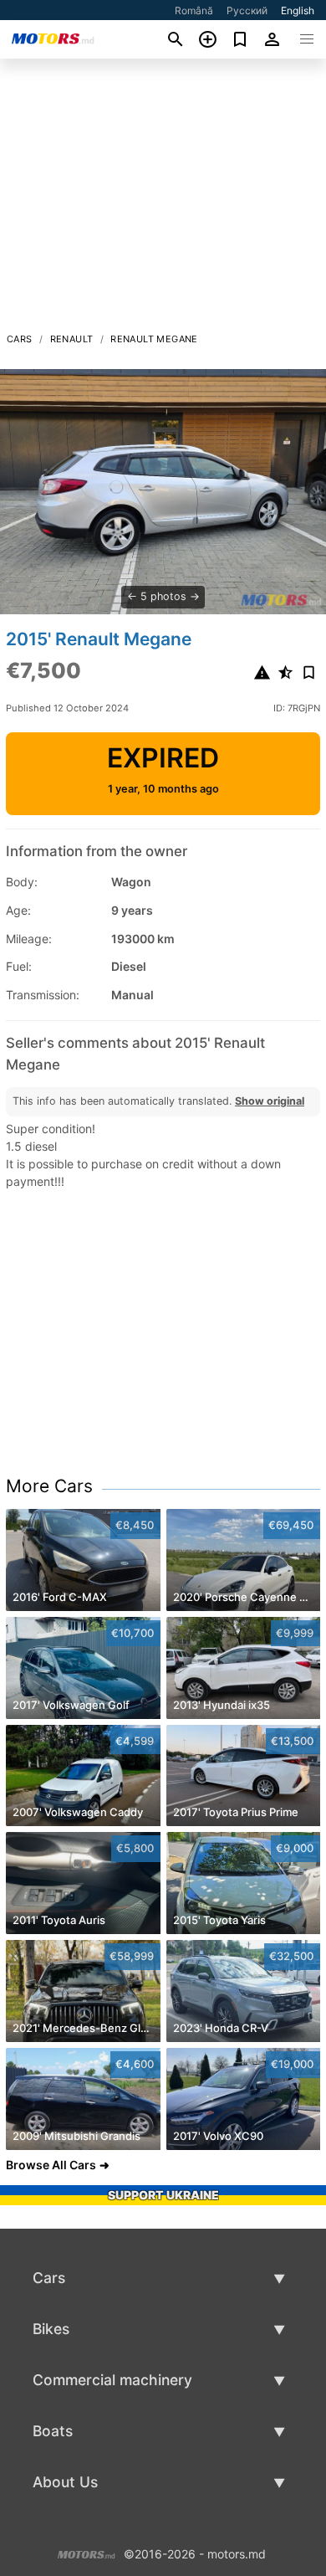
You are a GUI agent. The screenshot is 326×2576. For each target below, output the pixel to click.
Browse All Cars (51, 2165)
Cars (20, 339)
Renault (72, 339)
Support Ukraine (163, 2195)
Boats (53, 2431)
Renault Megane (154, 339)
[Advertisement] (163, 200)
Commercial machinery (112, 2380)
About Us (65, 2482)
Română (194, 10)
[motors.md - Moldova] (87, 2553)
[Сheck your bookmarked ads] (240, 39)
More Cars (49, 1486)
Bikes (51, 2329)
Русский (247, 10)
